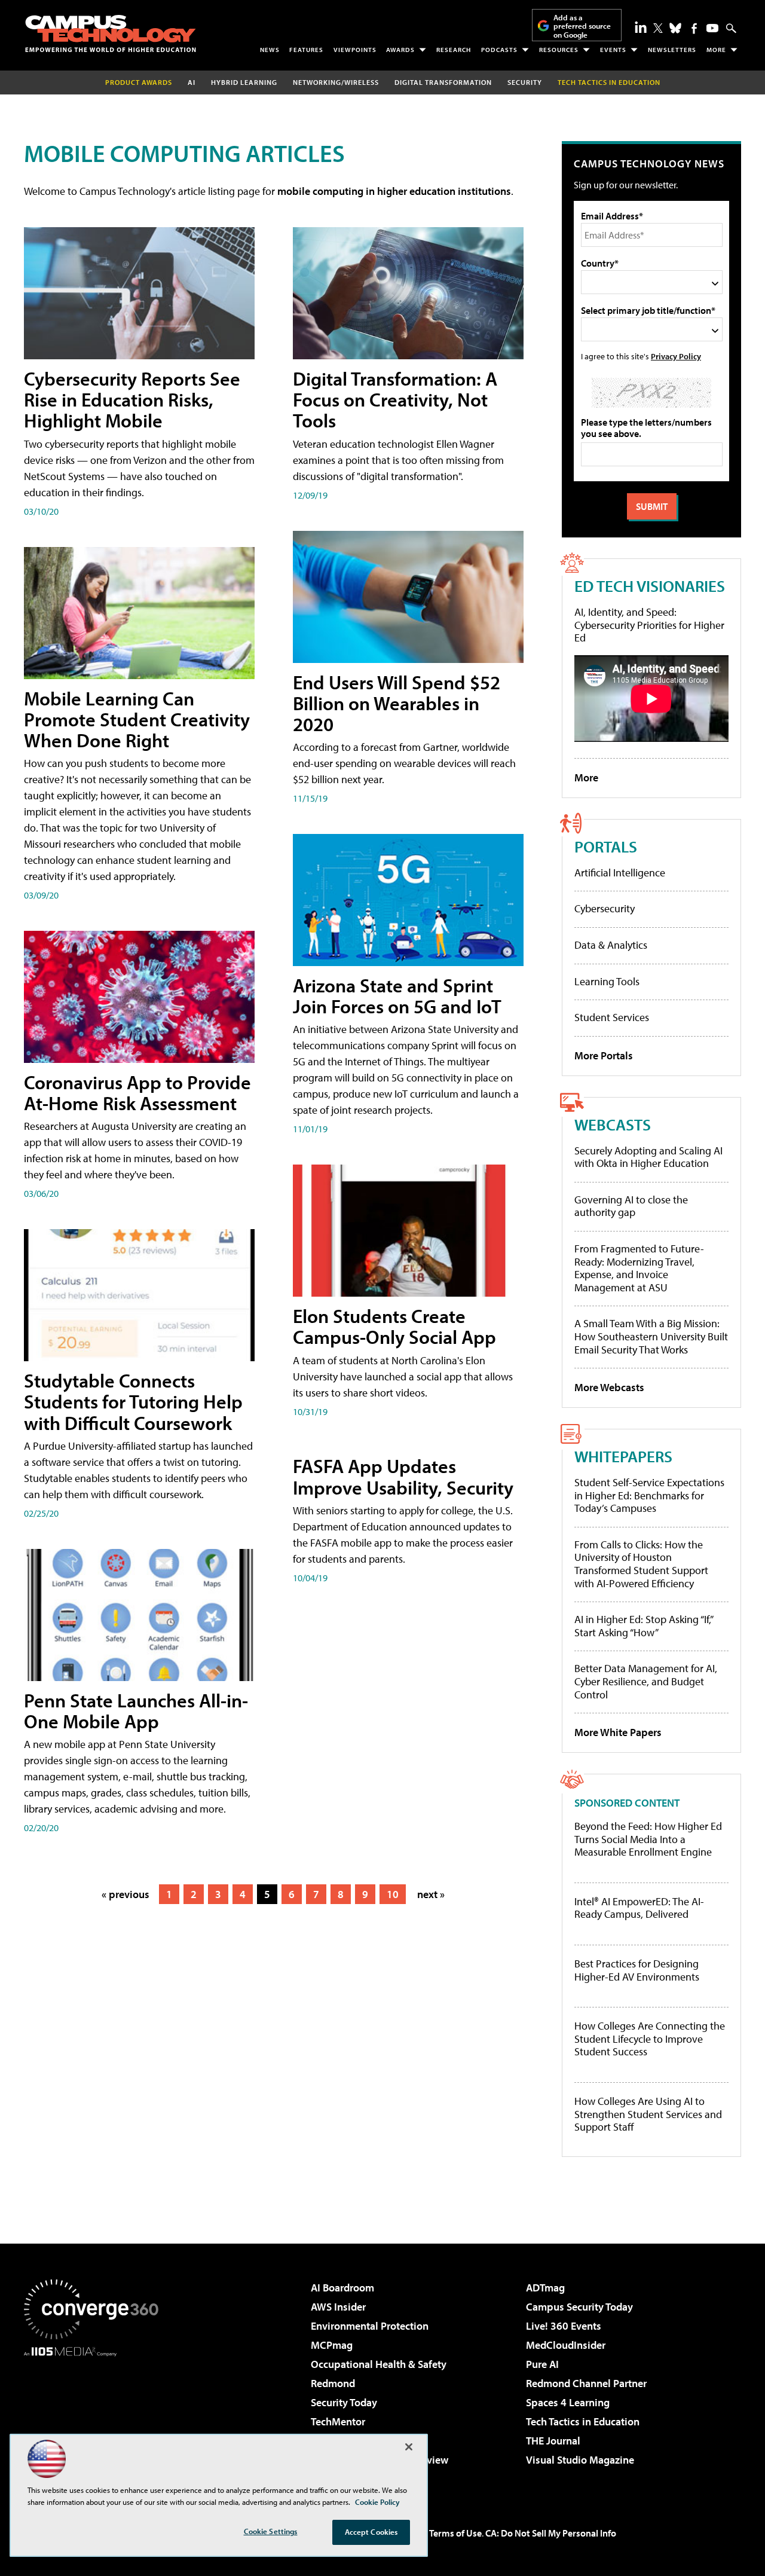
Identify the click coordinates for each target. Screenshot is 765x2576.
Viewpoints (355, 50)
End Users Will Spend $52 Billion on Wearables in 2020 (397, 703)
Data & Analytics (611, 945)
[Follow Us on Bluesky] (675, 28)
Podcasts (499, 50)
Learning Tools (607, 981)
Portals (606, 846)
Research (454, 50)
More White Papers (618, 1732)
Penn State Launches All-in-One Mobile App (136, 1711)
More (716, 50)
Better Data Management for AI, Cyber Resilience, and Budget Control (646, 1681)
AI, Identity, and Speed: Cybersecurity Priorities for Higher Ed (649, 625)
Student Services (612, 1017)
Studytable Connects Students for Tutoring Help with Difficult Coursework (133, 1401)
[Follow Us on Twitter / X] (658, 28)
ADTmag (545, 2288)
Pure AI (542, 2364)
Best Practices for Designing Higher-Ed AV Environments (637, 1970)
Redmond (333, 2383)
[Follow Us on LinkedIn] (641, 27)
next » (431, 1894)
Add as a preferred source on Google (582, 26)
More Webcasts (609, 1387)
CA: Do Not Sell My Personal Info (551, 2533)
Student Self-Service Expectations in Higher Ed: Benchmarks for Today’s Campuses (649, 1495)
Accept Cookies (371, 2532)
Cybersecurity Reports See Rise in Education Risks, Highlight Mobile (132, 399)
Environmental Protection (370, 2326)
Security (525, 82)
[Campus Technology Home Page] (111, 33)
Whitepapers (623, 1456)
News (270, 50)
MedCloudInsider (566, 2345)
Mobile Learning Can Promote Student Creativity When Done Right (137, 719)
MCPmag (332, 2345)
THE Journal (553, 2441)
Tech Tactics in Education (583, 2421)
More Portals (604, 1055)
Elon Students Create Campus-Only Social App (394, 1326)
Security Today (344, 2402)
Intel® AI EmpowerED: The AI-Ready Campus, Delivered (639, 1908)
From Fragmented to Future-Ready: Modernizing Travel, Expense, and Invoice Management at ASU (639, 1268)
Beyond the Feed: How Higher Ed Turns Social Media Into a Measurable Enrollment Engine (648, 1839)
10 (393, 1894)
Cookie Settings (271, 2531)
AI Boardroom (342, 2288)
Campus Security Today (579, 2307)
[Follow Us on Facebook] (694, 28)
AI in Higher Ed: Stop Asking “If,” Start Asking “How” (643, 1626)
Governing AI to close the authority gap (631, 1206)
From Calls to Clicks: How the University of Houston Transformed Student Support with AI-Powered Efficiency (641, 1564)
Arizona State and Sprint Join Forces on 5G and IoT (397, 996)
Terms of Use (455, 2533)
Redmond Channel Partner (586, 2383)
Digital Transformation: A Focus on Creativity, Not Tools (395, 399)
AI (192, 82)
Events (613, 50)
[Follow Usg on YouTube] (712, 28)
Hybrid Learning (244, 82)
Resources (559, 50)
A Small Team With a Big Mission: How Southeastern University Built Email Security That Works (651, 1336)
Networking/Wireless (336, 82)
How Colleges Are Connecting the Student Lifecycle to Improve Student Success (650, 2039)
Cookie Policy (377, 2502)
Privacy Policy (676, 356)
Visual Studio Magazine (580, 2460)
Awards (400, 50)
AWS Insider (338, 2307)
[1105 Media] (96, 2418)
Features (306, 50)
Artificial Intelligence (620, 873)
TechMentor (338, 2421)
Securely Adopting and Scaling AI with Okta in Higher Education (648, 1157)
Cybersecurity (605, 908)
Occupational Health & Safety (379, 2364)
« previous (126, 1894)
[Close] (409, 2447)
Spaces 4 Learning (568, 2402)
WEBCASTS (613, 1124)
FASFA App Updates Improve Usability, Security (403, 1476)
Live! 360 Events (564, 2326)
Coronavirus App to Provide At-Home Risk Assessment (137, 1093)
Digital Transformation (443, 82)
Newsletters (672, 50)
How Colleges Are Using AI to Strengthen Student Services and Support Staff (648, 2114)
